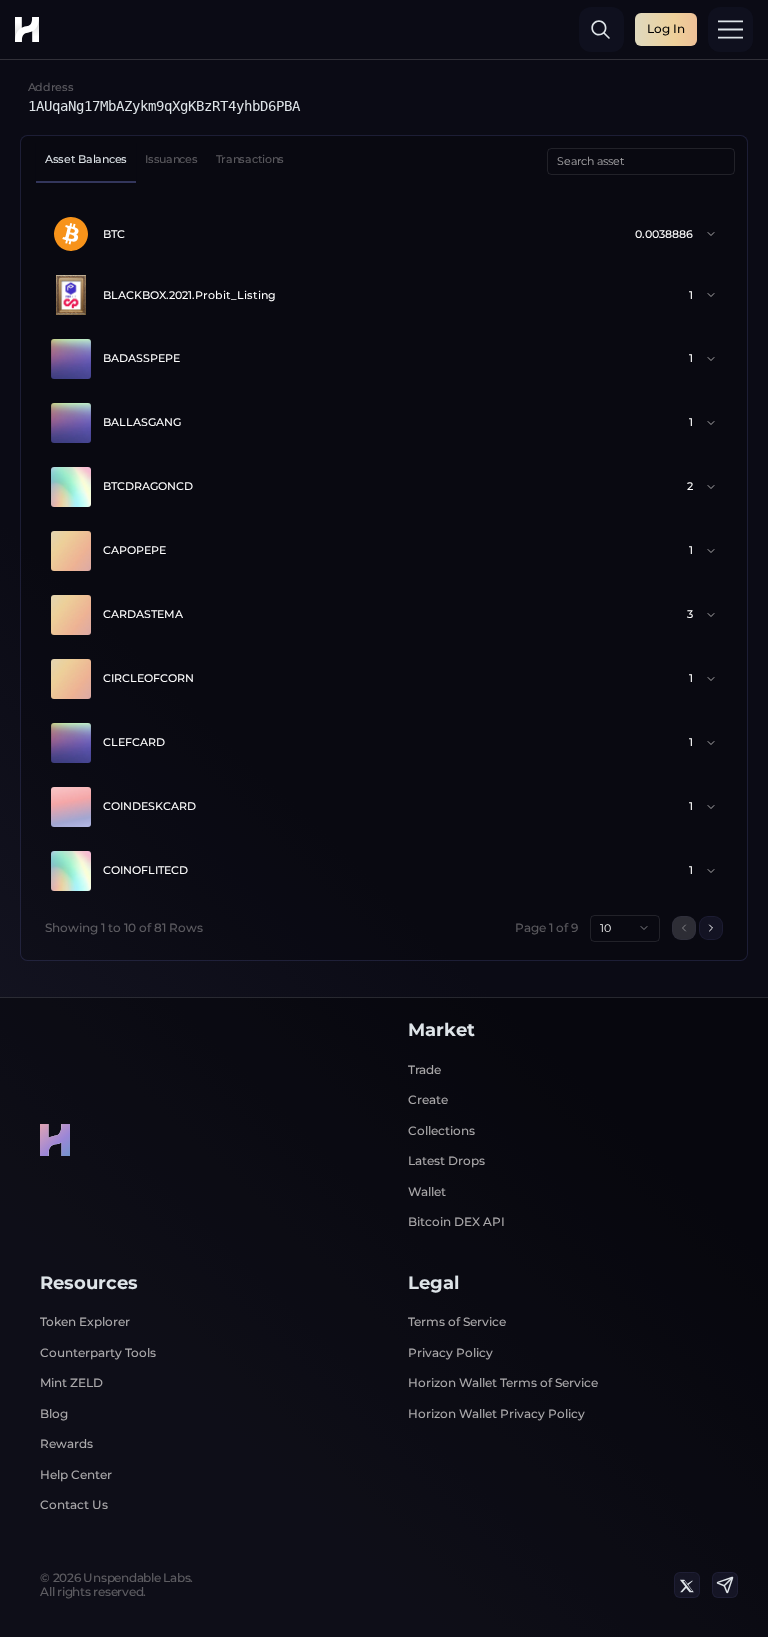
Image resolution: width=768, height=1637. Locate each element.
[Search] (601, 29)
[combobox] (625, 928)
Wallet (427, 1191)
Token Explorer (85, 1321)
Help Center (76, 1474)
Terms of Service (457, 1321)
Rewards (66, 1443)
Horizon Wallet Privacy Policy (496, 1413)
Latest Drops (446, 1160)
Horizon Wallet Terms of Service (503, 1382)
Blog (54, 1413)
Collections (441, 1130)
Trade (424, 1069)
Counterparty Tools (98, 1352)
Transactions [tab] (250, 159)
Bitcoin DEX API (456, 1221)
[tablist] (164, 161)
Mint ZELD (71, 1382)
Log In (666, 28)
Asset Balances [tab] (86, 159)
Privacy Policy (450, 1352)
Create (428, 1099)
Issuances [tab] (171, 159)
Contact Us (74, 1504)
